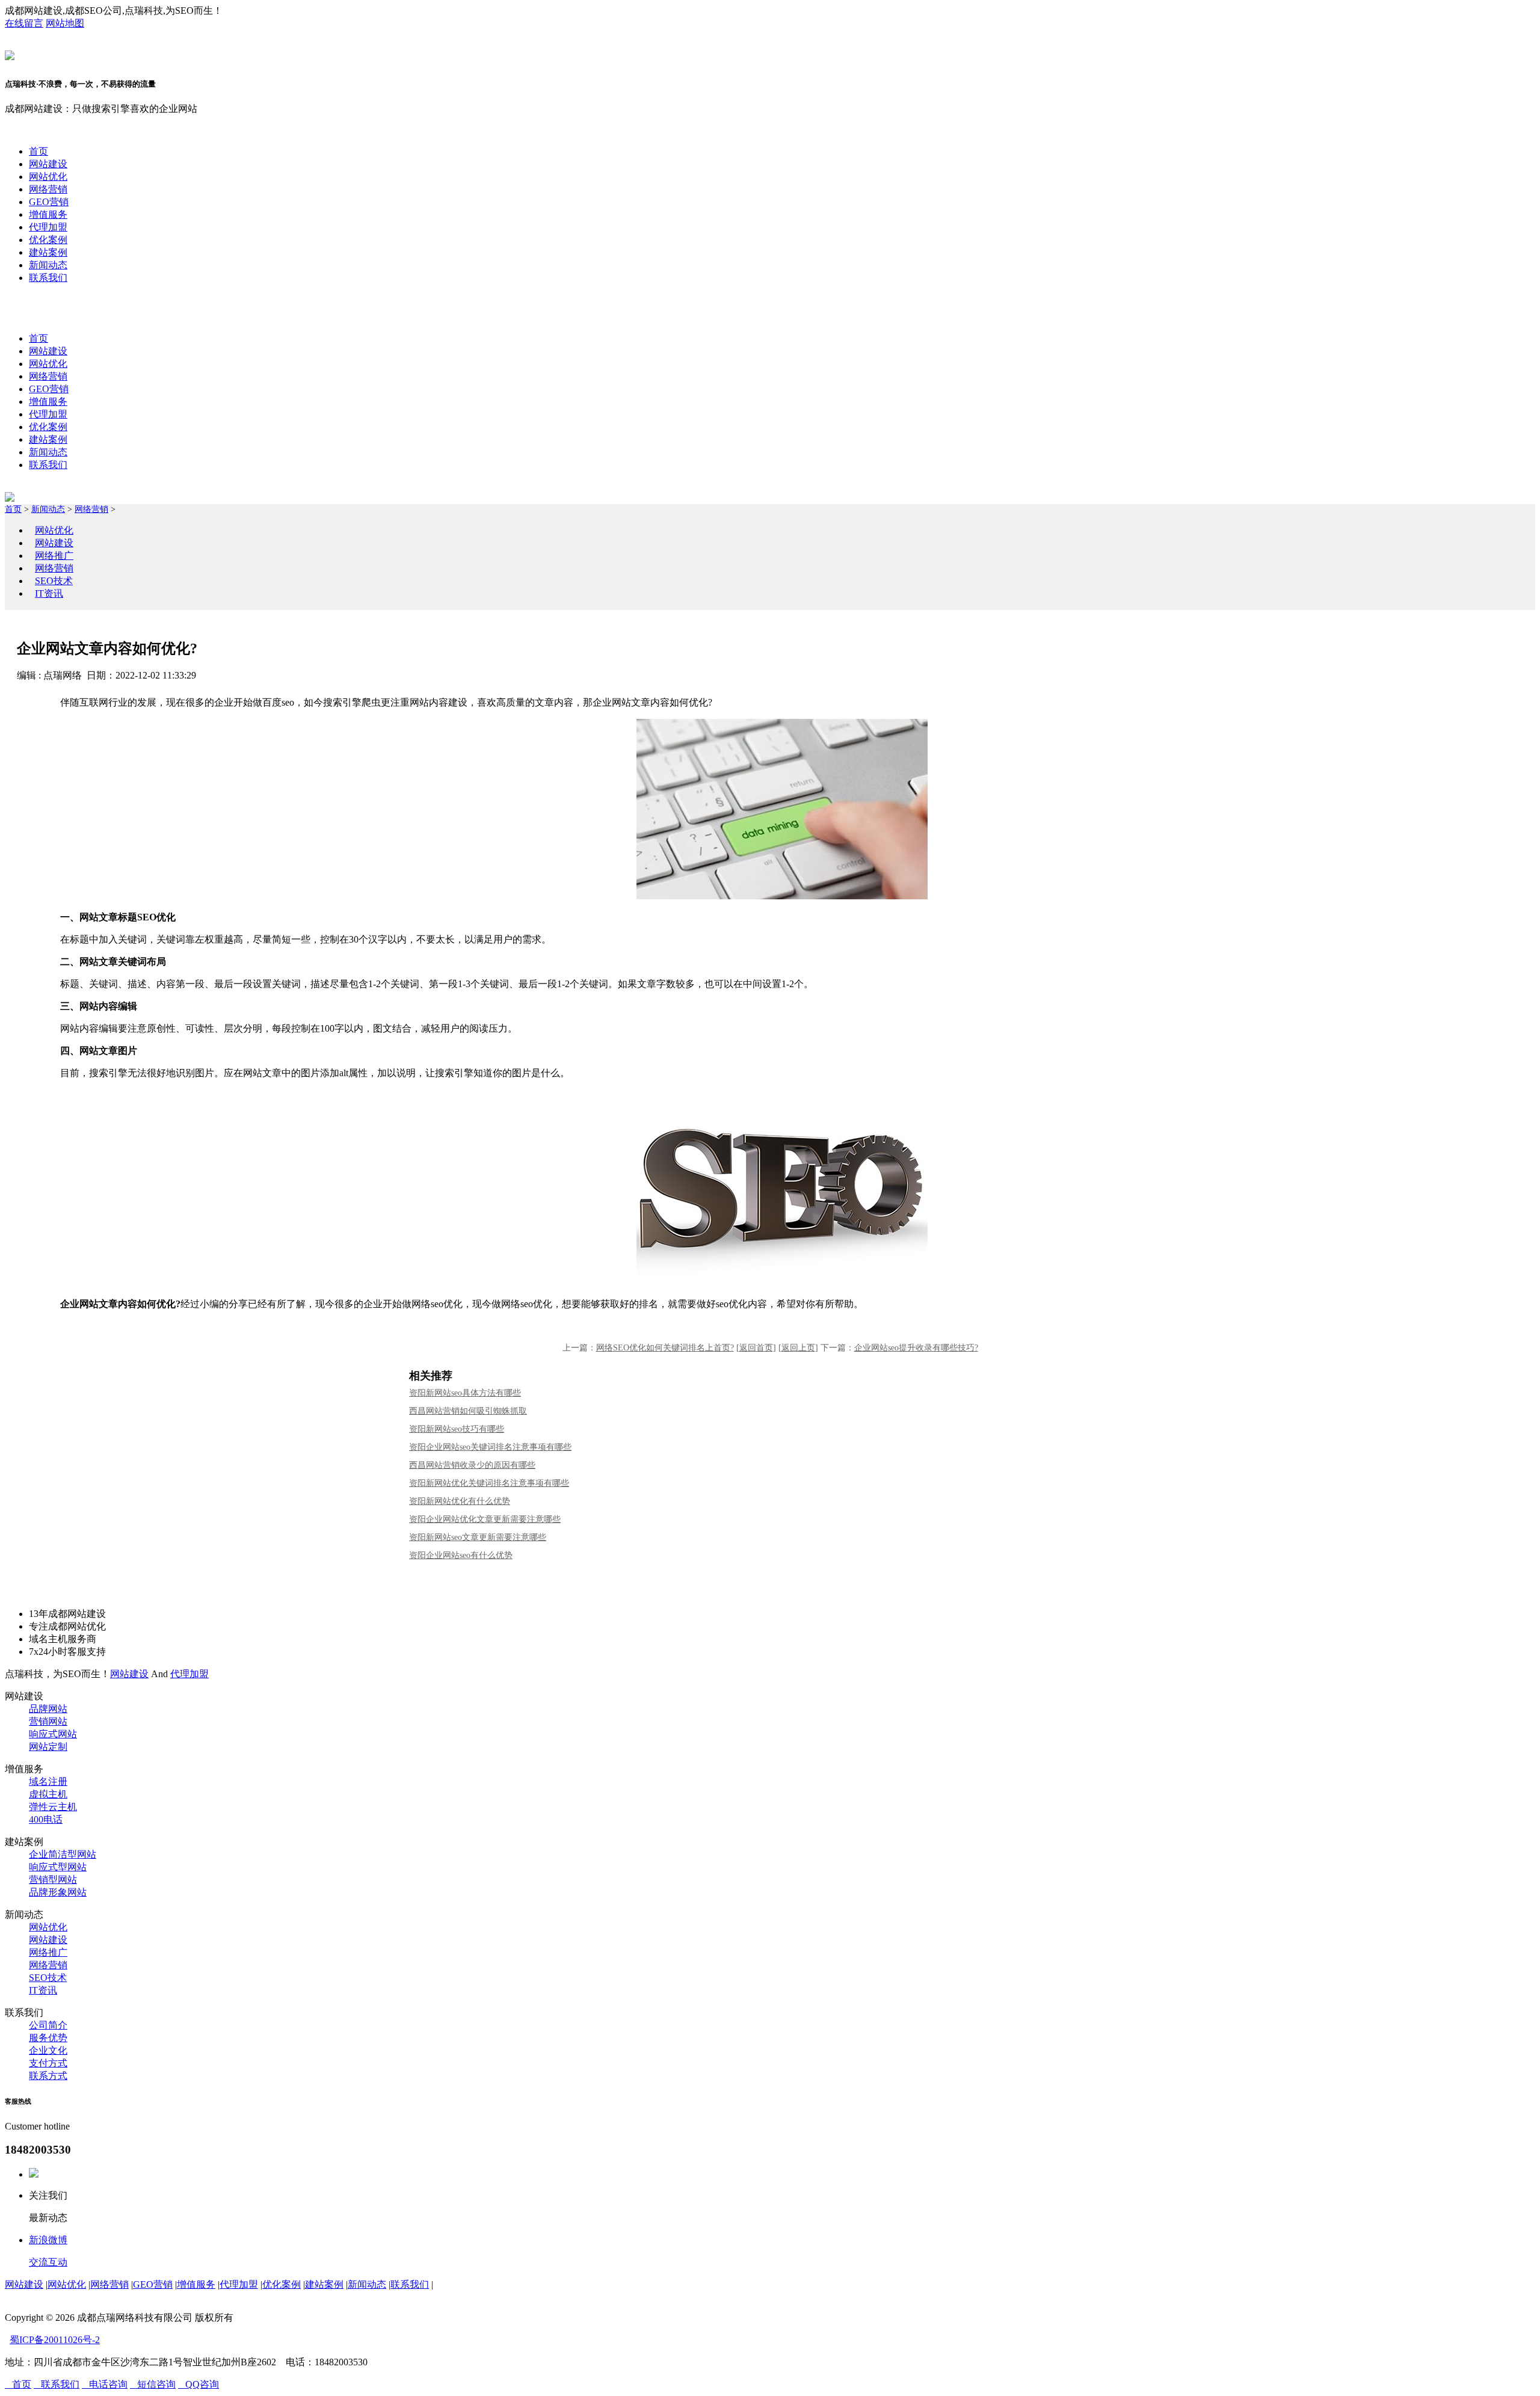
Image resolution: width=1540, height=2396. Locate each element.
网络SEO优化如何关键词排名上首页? (665, 1348)
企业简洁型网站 (63, 1854)
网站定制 (48, 1747)
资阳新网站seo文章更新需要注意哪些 (478, 1537)
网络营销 (48, 189)
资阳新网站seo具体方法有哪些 (465, 1393)
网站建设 (48, 164)
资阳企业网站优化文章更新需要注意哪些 (485, 1519)
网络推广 (54, 556)
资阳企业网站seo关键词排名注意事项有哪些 (490, 1447)
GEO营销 (49, 202)
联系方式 (48, 2076)
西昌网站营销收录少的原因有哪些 (472, 1465)
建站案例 (48, 252)
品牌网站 (48, 1709)
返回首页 (756, 1348)
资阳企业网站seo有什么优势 (461, 1555)
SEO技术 (54, 581)
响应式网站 (53, 1734)
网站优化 (48, 177)
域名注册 (48, 1782)
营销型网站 (53, 1880)
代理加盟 (48, 227)
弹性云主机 (53, 1807)
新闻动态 (48, 265)
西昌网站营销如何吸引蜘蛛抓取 (468, 1411)
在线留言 (24, 23)
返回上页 (798, 1348)
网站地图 (65, 23)
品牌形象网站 (58, 1892)
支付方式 (48, 2063)
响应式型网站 (58, 1867)
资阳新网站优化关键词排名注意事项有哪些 (489, 1483)
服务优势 (48, 2038)
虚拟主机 (48, 1794)
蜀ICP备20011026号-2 (55, 2340)
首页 (38, 151)
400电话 (46, 1819)
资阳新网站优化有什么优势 (460, 1501)
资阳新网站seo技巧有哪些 (457, 1429)
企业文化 (48, 2050)
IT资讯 (49, 593)
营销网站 (48, 1721)
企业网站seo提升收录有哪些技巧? (916, 1348)
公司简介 (48, 2025)
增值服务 (48, 214)
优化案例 (48, 240)
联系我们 (48, 278)
